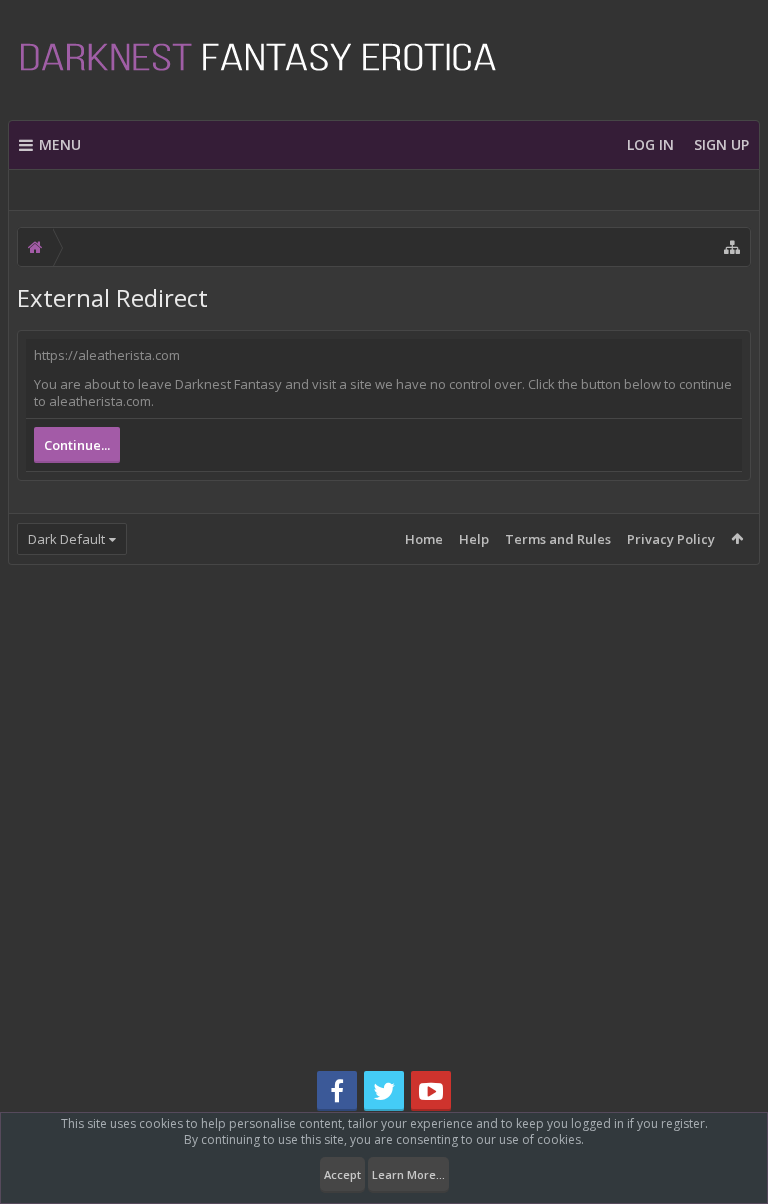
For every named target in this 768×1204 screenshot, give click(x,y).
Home (424, 539)
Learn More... (408, 1174)
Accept (342, 1174)
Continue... (77, 445)
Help (474, 539)
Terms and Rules (558, 539)
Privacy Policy (671, 539)
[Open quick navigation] (732, 247)
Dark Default (66, 539)
